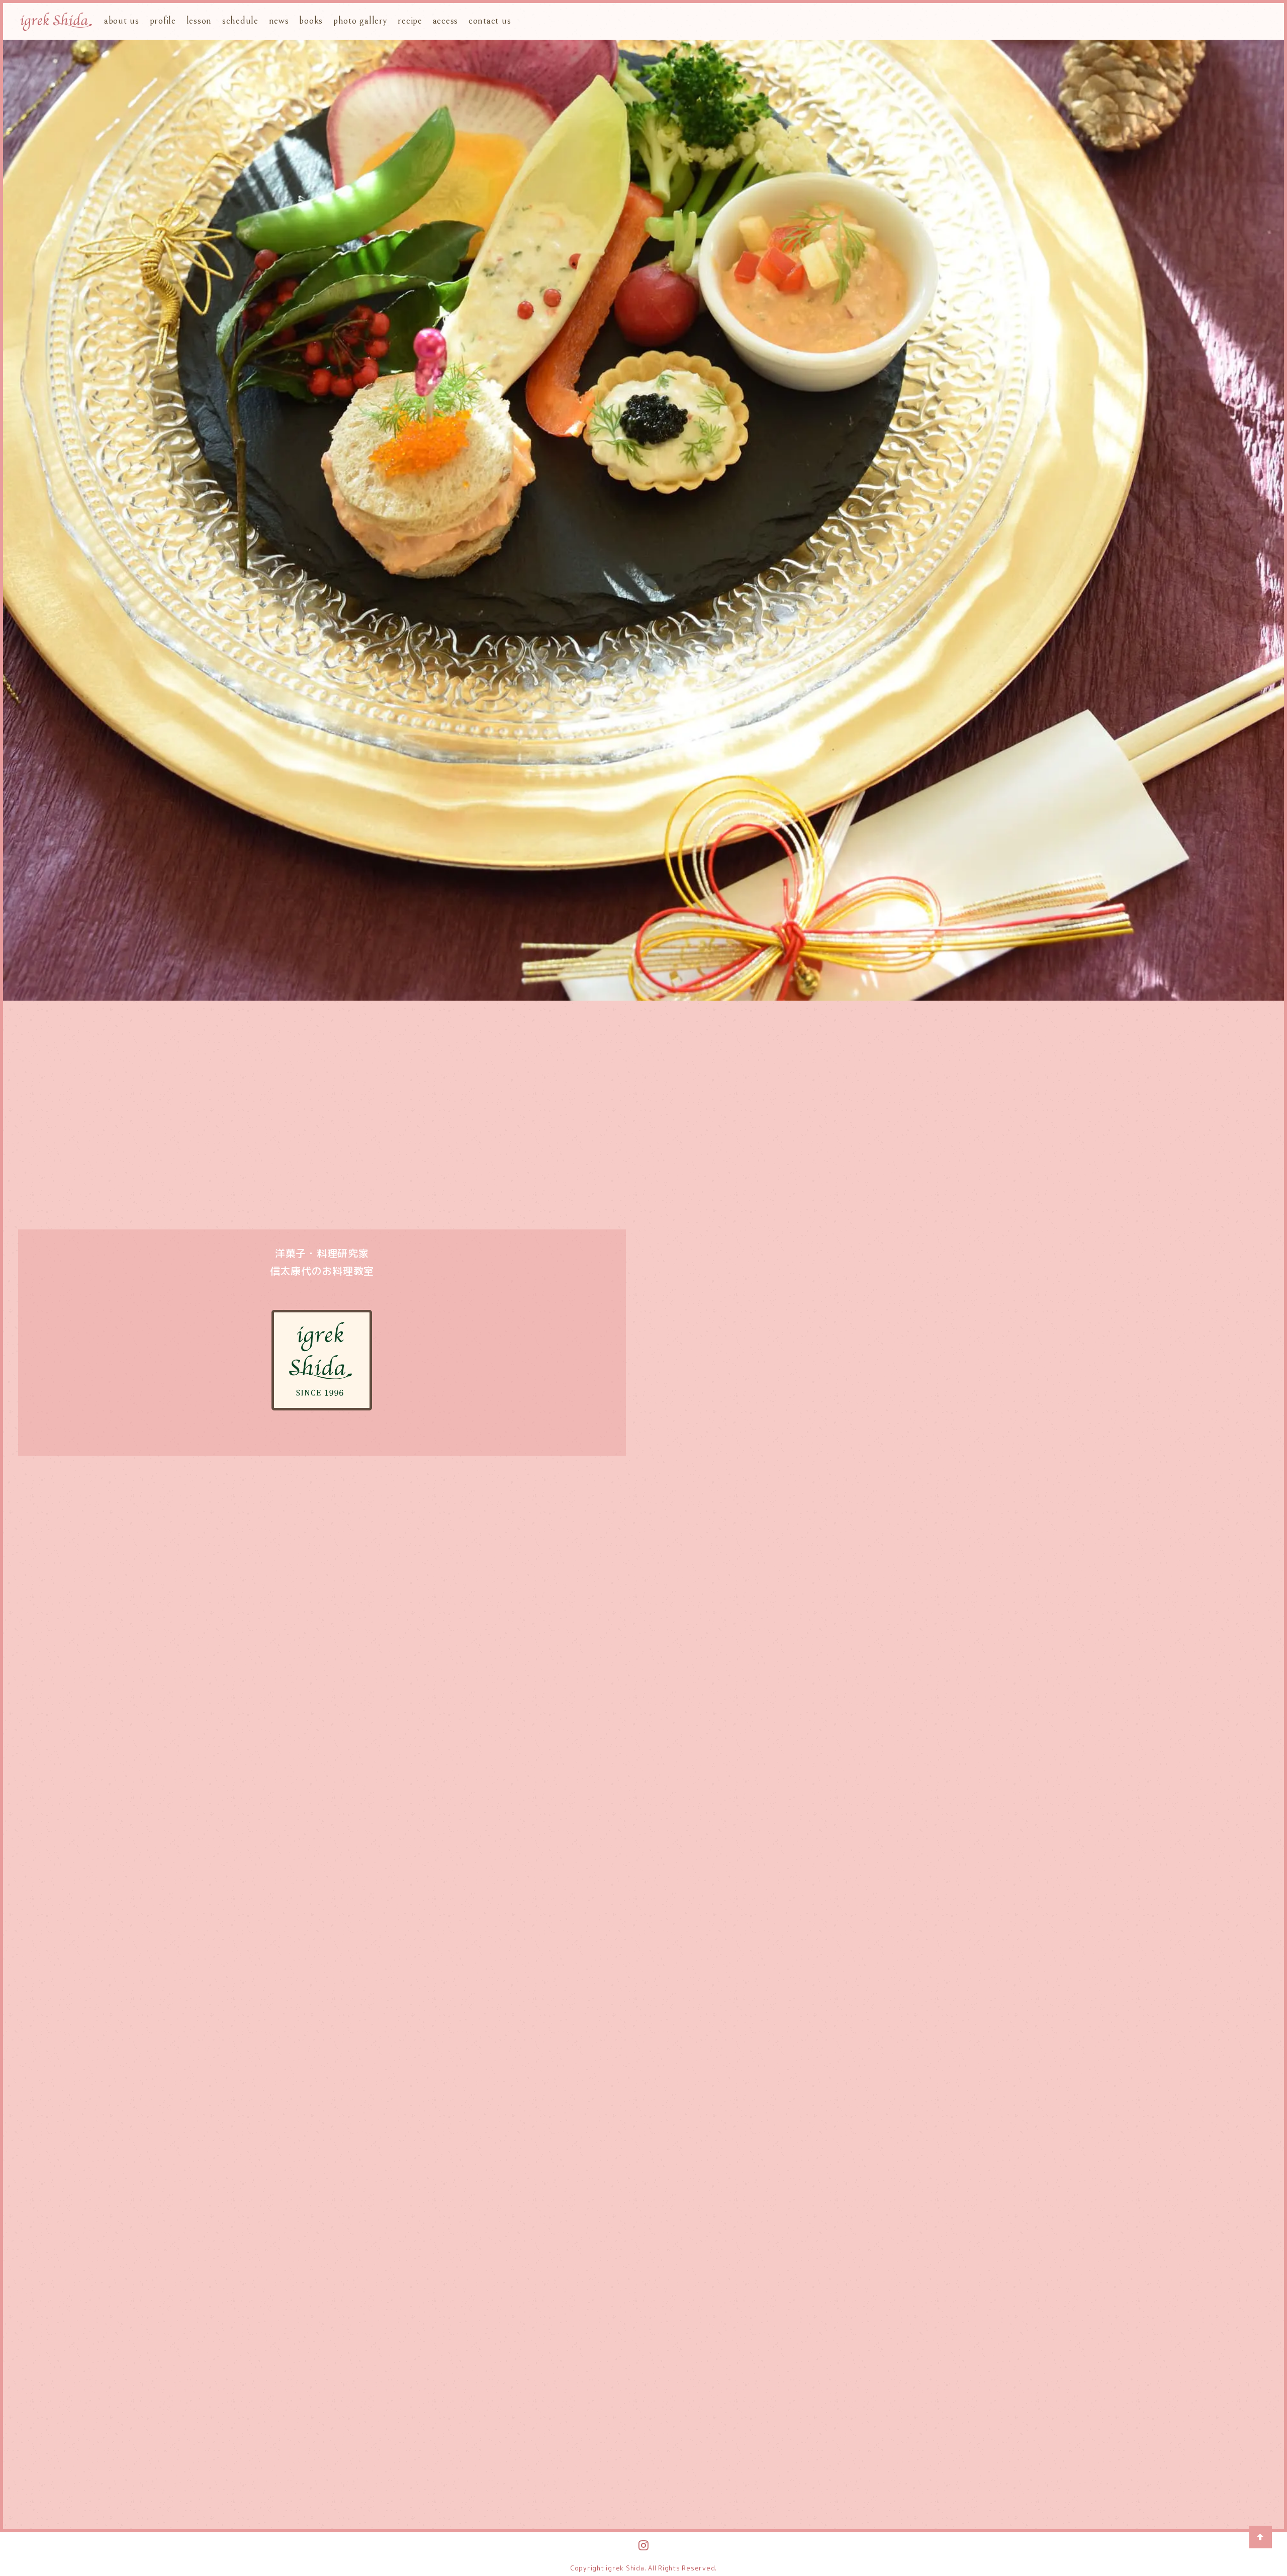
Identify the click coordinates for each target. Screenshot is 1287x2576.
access (446, 21)
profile (163, 21)
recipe (410, 21)
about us (122, 21)
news (279, 21)
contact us (490, 21)
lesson (199, 21)
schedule (240, 21)
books (311, 21)
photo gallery (360, 21)
